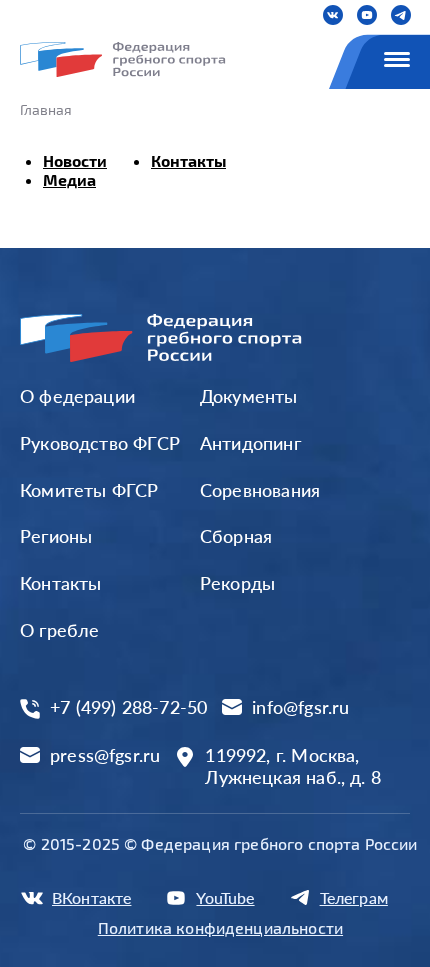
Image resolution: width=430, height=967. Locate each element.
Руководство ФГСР (100, 443)
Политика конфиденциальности (220, 927)
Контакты (188, 160)
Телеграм (354, 897)
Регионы (56, 536)
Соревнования (260, 490)
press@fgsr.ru (105, 755)
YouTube (225, 897)
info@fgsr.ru (300, 707)
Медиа (69, 179)
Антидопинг (250, 443)
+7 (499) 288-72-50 (128, 707)
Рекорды (237, 583)
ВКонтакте (91, 897)
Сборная (236, 536)
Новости (75, 160)
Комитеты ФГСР (89, 490)
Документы (249, 396)
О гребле (59, 630)
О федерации (77, 396)
